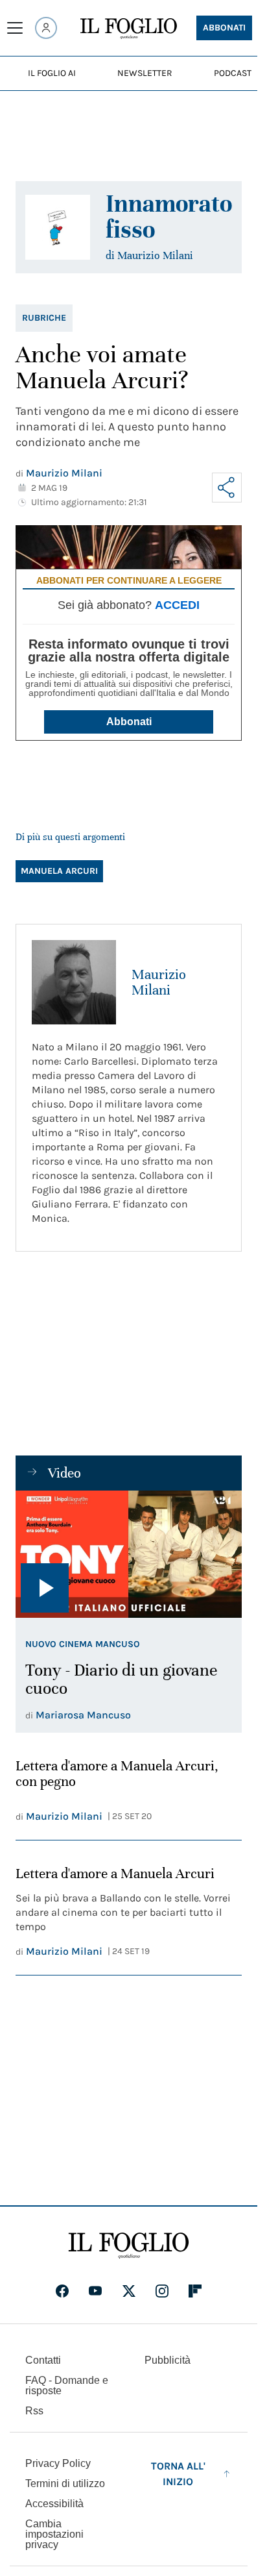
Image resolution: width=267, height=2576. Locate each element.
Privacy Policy (58, 2463)
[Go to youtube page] (95, 2291)
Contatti (43, 2360)
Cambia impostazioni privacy (54, 2534)
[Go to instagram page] (162, 2291)
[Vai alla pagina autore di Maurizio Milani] (74, 982)
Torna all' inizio (178, 2474)
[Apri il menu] (15, 28)
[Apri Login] (46, 28)
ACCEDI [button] (177, 605)
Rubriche (44, 318)
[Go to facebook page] (62, 2291)
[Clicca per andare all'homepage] (129, 2246)
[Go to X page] (129, 2291)
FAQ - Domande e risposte (67, 2385)
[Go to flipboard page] (195, 2291)
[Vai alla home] (129, 29)
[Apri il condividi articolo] (227, 488)
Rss (34, 2411)
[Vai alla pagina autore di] (58, 227)
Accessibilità (54, 2504)
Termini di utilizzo (65, 2483)
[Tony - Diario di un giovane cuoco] (129, 1554)
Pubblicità (168, 2360)
